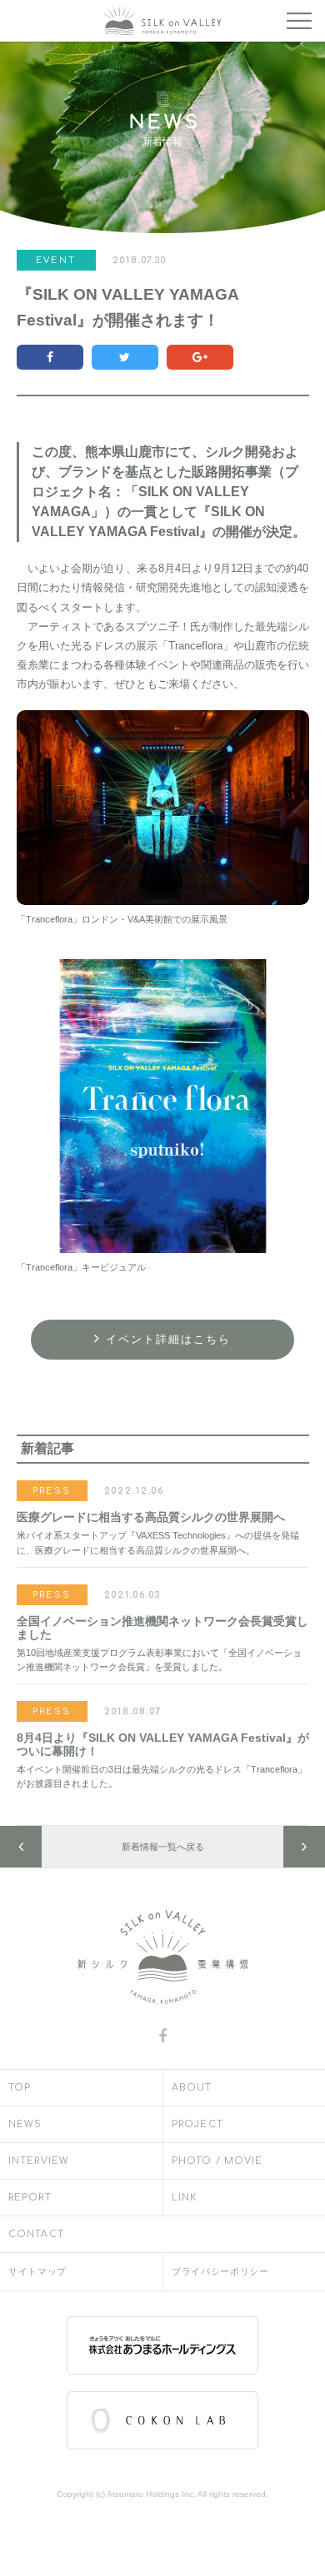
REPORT (30, 2198)
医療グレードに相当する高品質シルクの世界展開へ (151, 1517)
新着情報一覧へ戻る (163, 1847)
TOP (20, 2088)
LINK (184, 2198)
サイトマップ (37, 2272)
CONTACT (36, 2234)
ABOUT (192, 2088)
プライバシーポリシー (220, 2272)
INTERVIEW (39, 2161)
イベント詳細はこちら (168, 1340)
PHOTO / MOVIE (217, 2161)
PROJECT (197, 2124)
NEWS (25, 2124)
